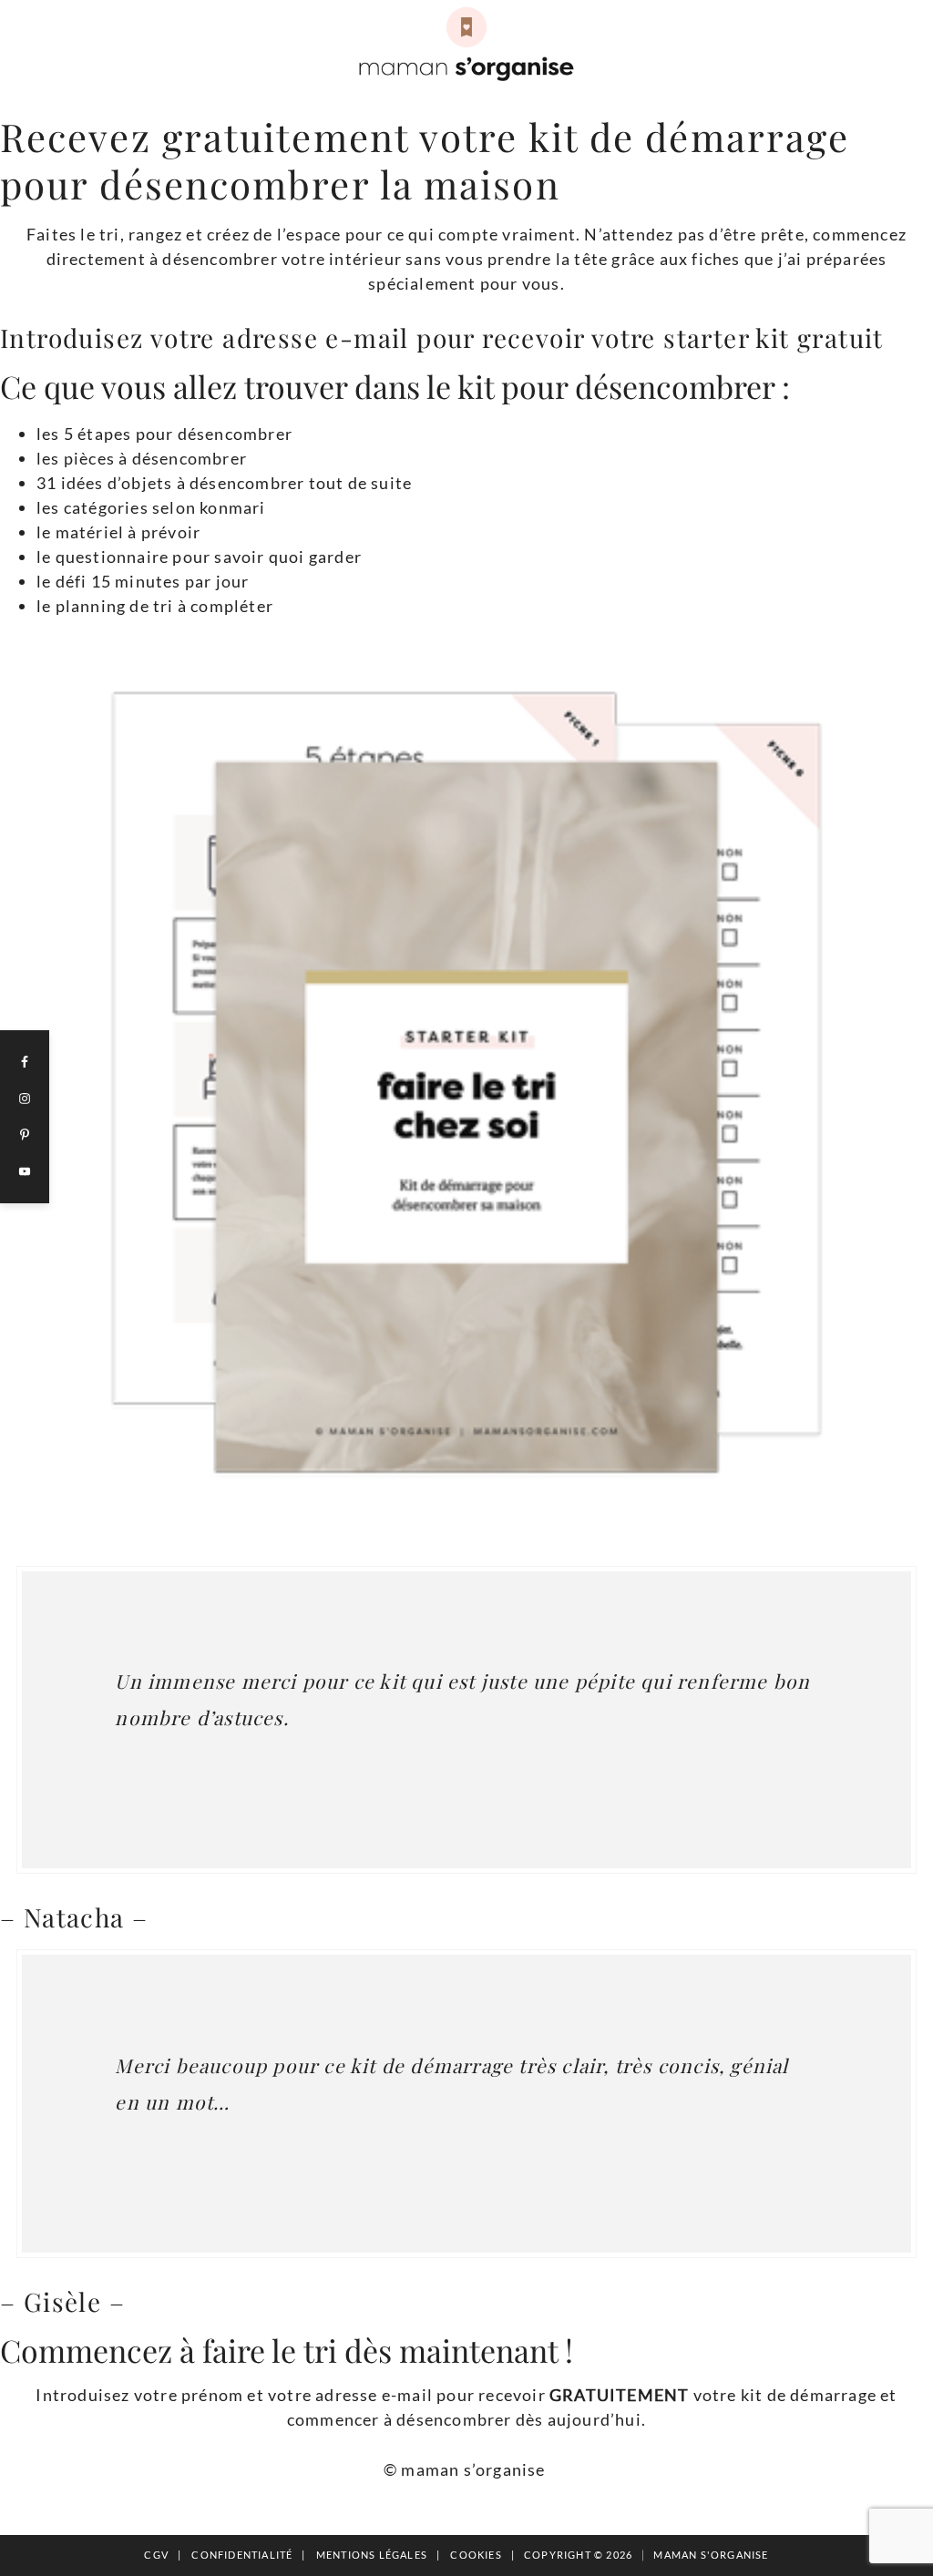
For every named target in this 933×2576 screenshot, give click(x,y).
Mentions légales (372, 2555)
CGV (156, 2555)
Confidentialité (242, 2555)
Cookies (476, 2555)
